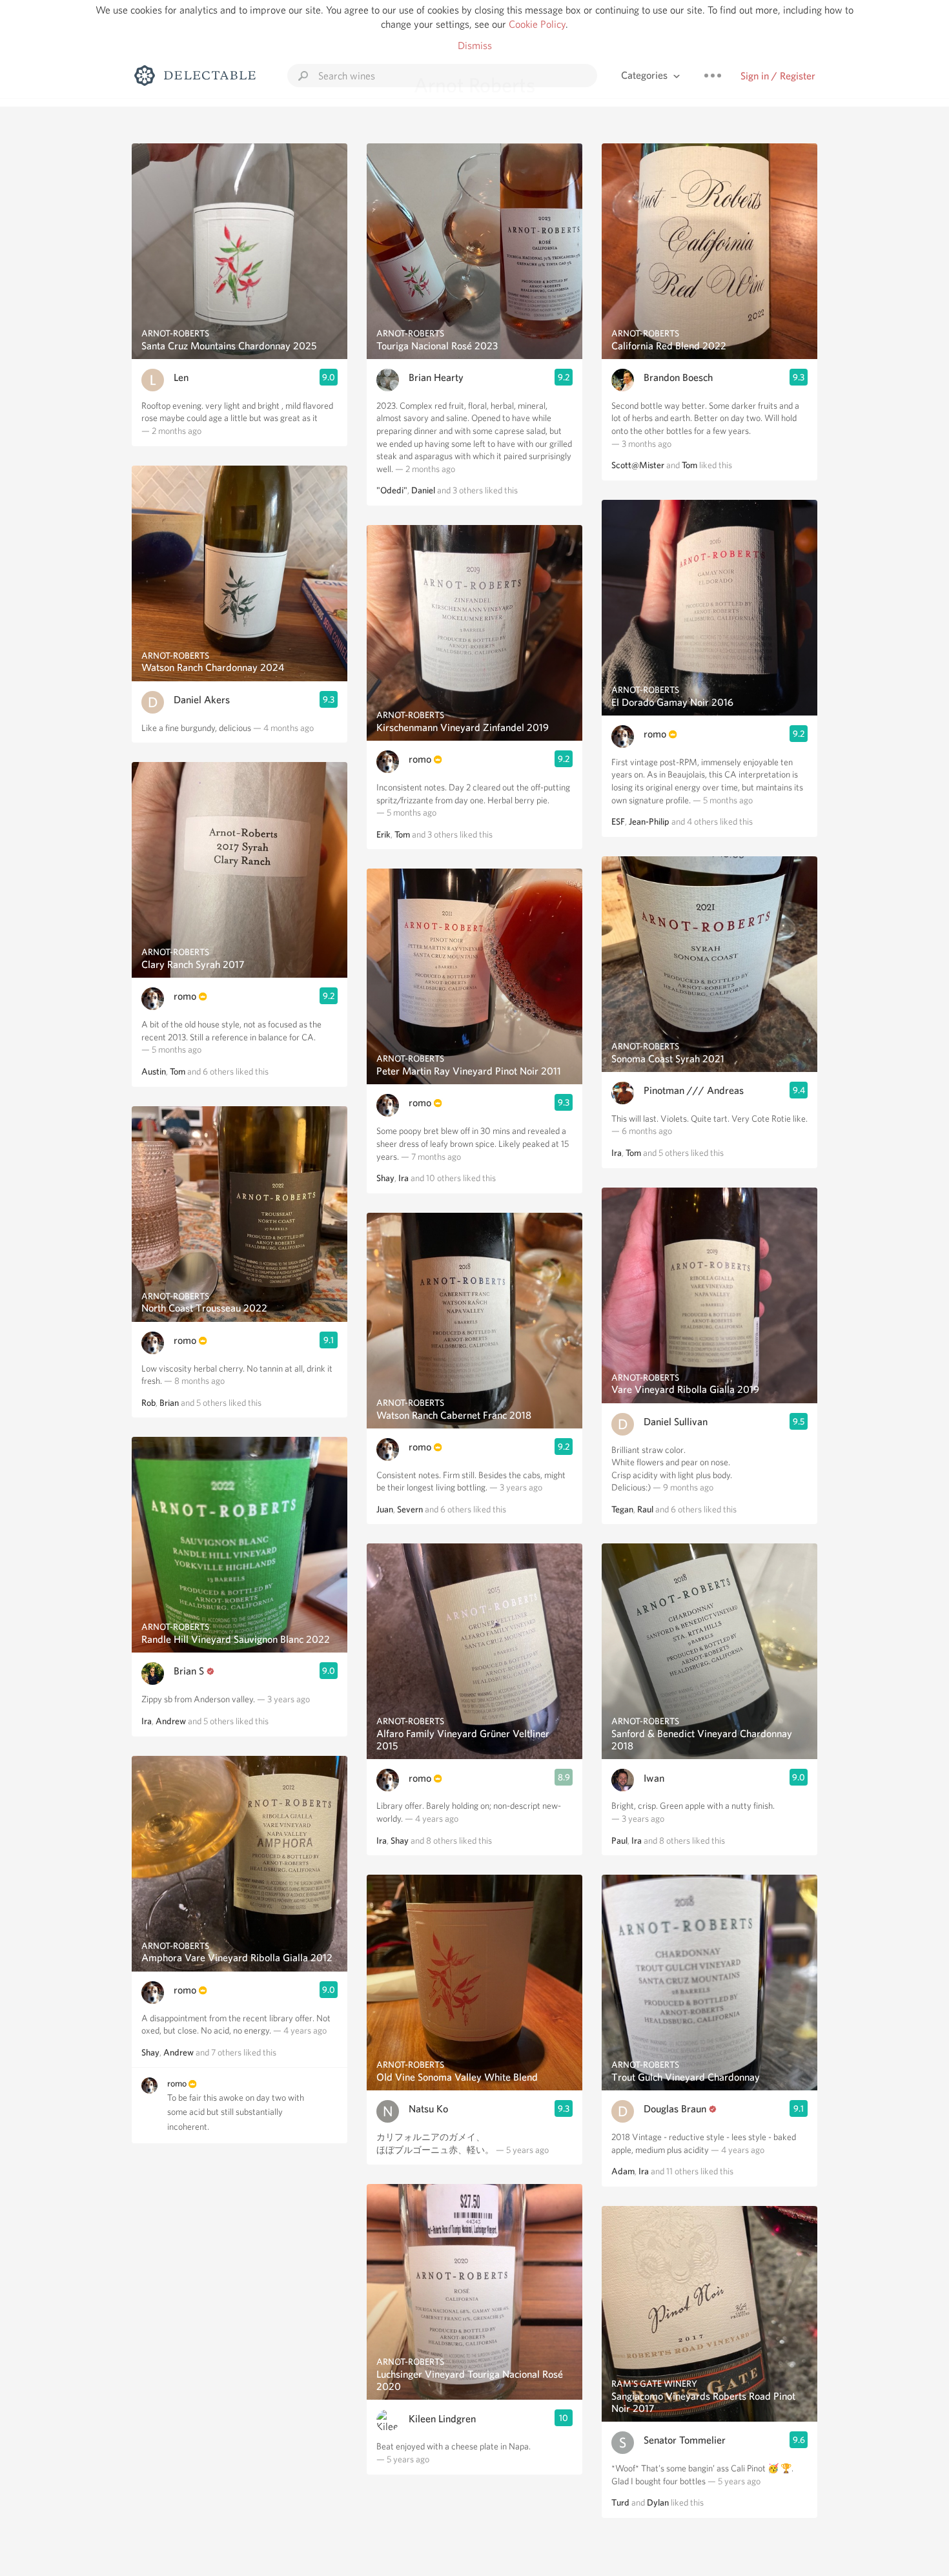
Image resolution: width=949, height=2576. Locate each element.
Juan (385, 1509)
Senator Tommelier (685, 2440)
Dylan (658, 2502)
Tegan (622, 1509)
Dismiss (475, 46)
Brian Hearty (436, 377)
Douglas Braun (675, 2109)
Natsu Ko (428, 2109)
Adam (623, 2171)
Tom (178, 1071)
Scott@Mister (638, 465)
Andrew (171, 1721)
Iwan (654, 1778)
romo (185, 996)
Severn (410, 1509)
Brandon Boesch (678, 377)
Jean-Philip (649, 821)
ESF (618, 821)
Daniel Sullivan (676, 1422)
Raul (645, 1509)
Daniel (423, 490)
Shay (150, 2052)
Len (181, 377)
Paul (619, 1840)
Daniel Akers (202, 700)
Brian (169, 1403)
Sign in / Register (778, 76)
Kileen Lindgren (442, 2419)
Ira (147, 1721)
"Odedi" (392, 490)
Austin (154, 1071)
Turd (620, 2502)
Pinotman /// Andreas (694, 1090)
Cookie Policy (537, 24)
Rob (148, 1403)
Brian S (189, 1671)
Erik (383, 834)
